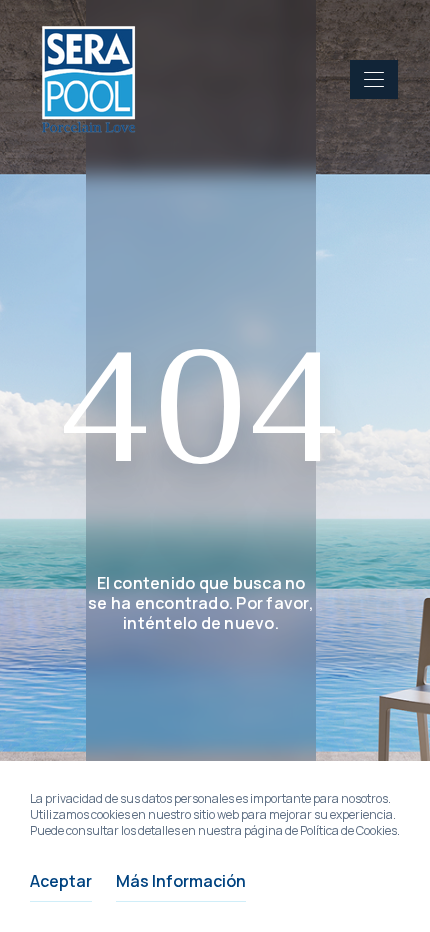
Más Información (181, 881)
